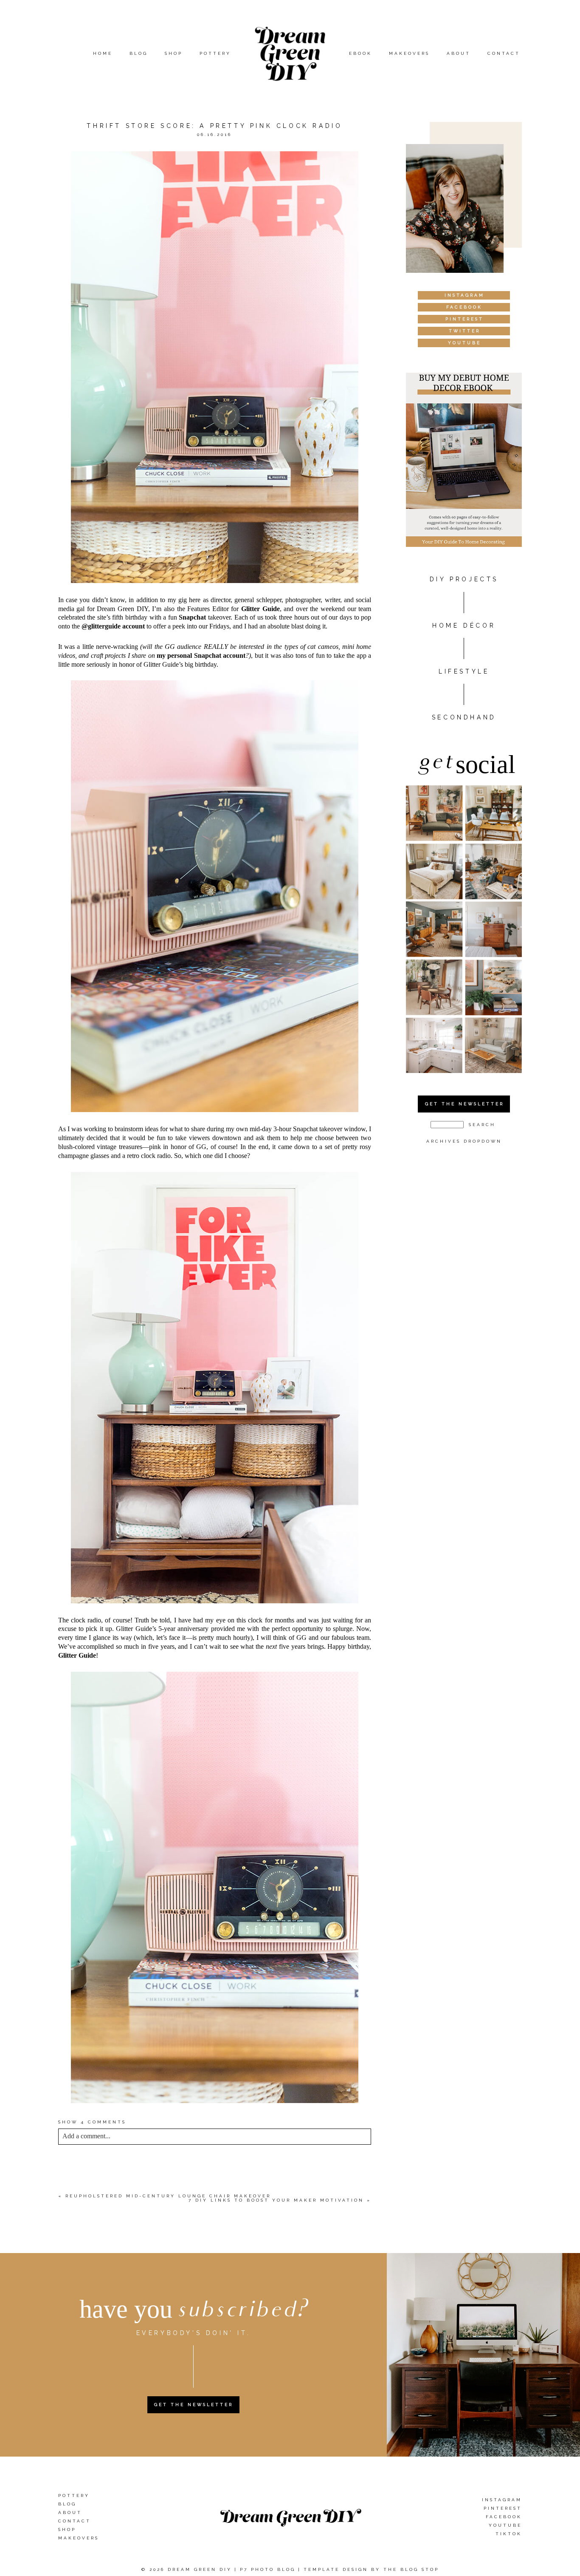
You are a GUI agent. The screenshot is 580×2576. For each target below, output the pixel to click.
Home (103, 53)
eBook (360, 53)
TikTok (509, 2534)
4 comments (92, 2122)
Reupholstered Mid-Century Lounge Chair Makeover (168, 2196)
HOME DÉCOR (464, 626)
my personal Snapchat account (201, 655)
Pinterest (503, 2508)
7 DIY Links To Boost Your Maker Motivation (276, 2200)
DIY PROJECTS (464, 579)
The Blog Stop (411, 2569)
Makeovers (409, 53)
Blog (139, 53)
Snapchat (192, 617)
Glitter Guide (260, 609)
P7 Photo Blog (268, 2569)
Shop (174, 53)
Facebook (504, 2517)
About (459, 53)
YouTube (505, 2525)
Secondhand (464, 717)
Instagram (502, 2500)
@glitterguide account (113, 626)
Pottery (215, 53)
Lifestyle (464, 671)
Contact (504, 53)
